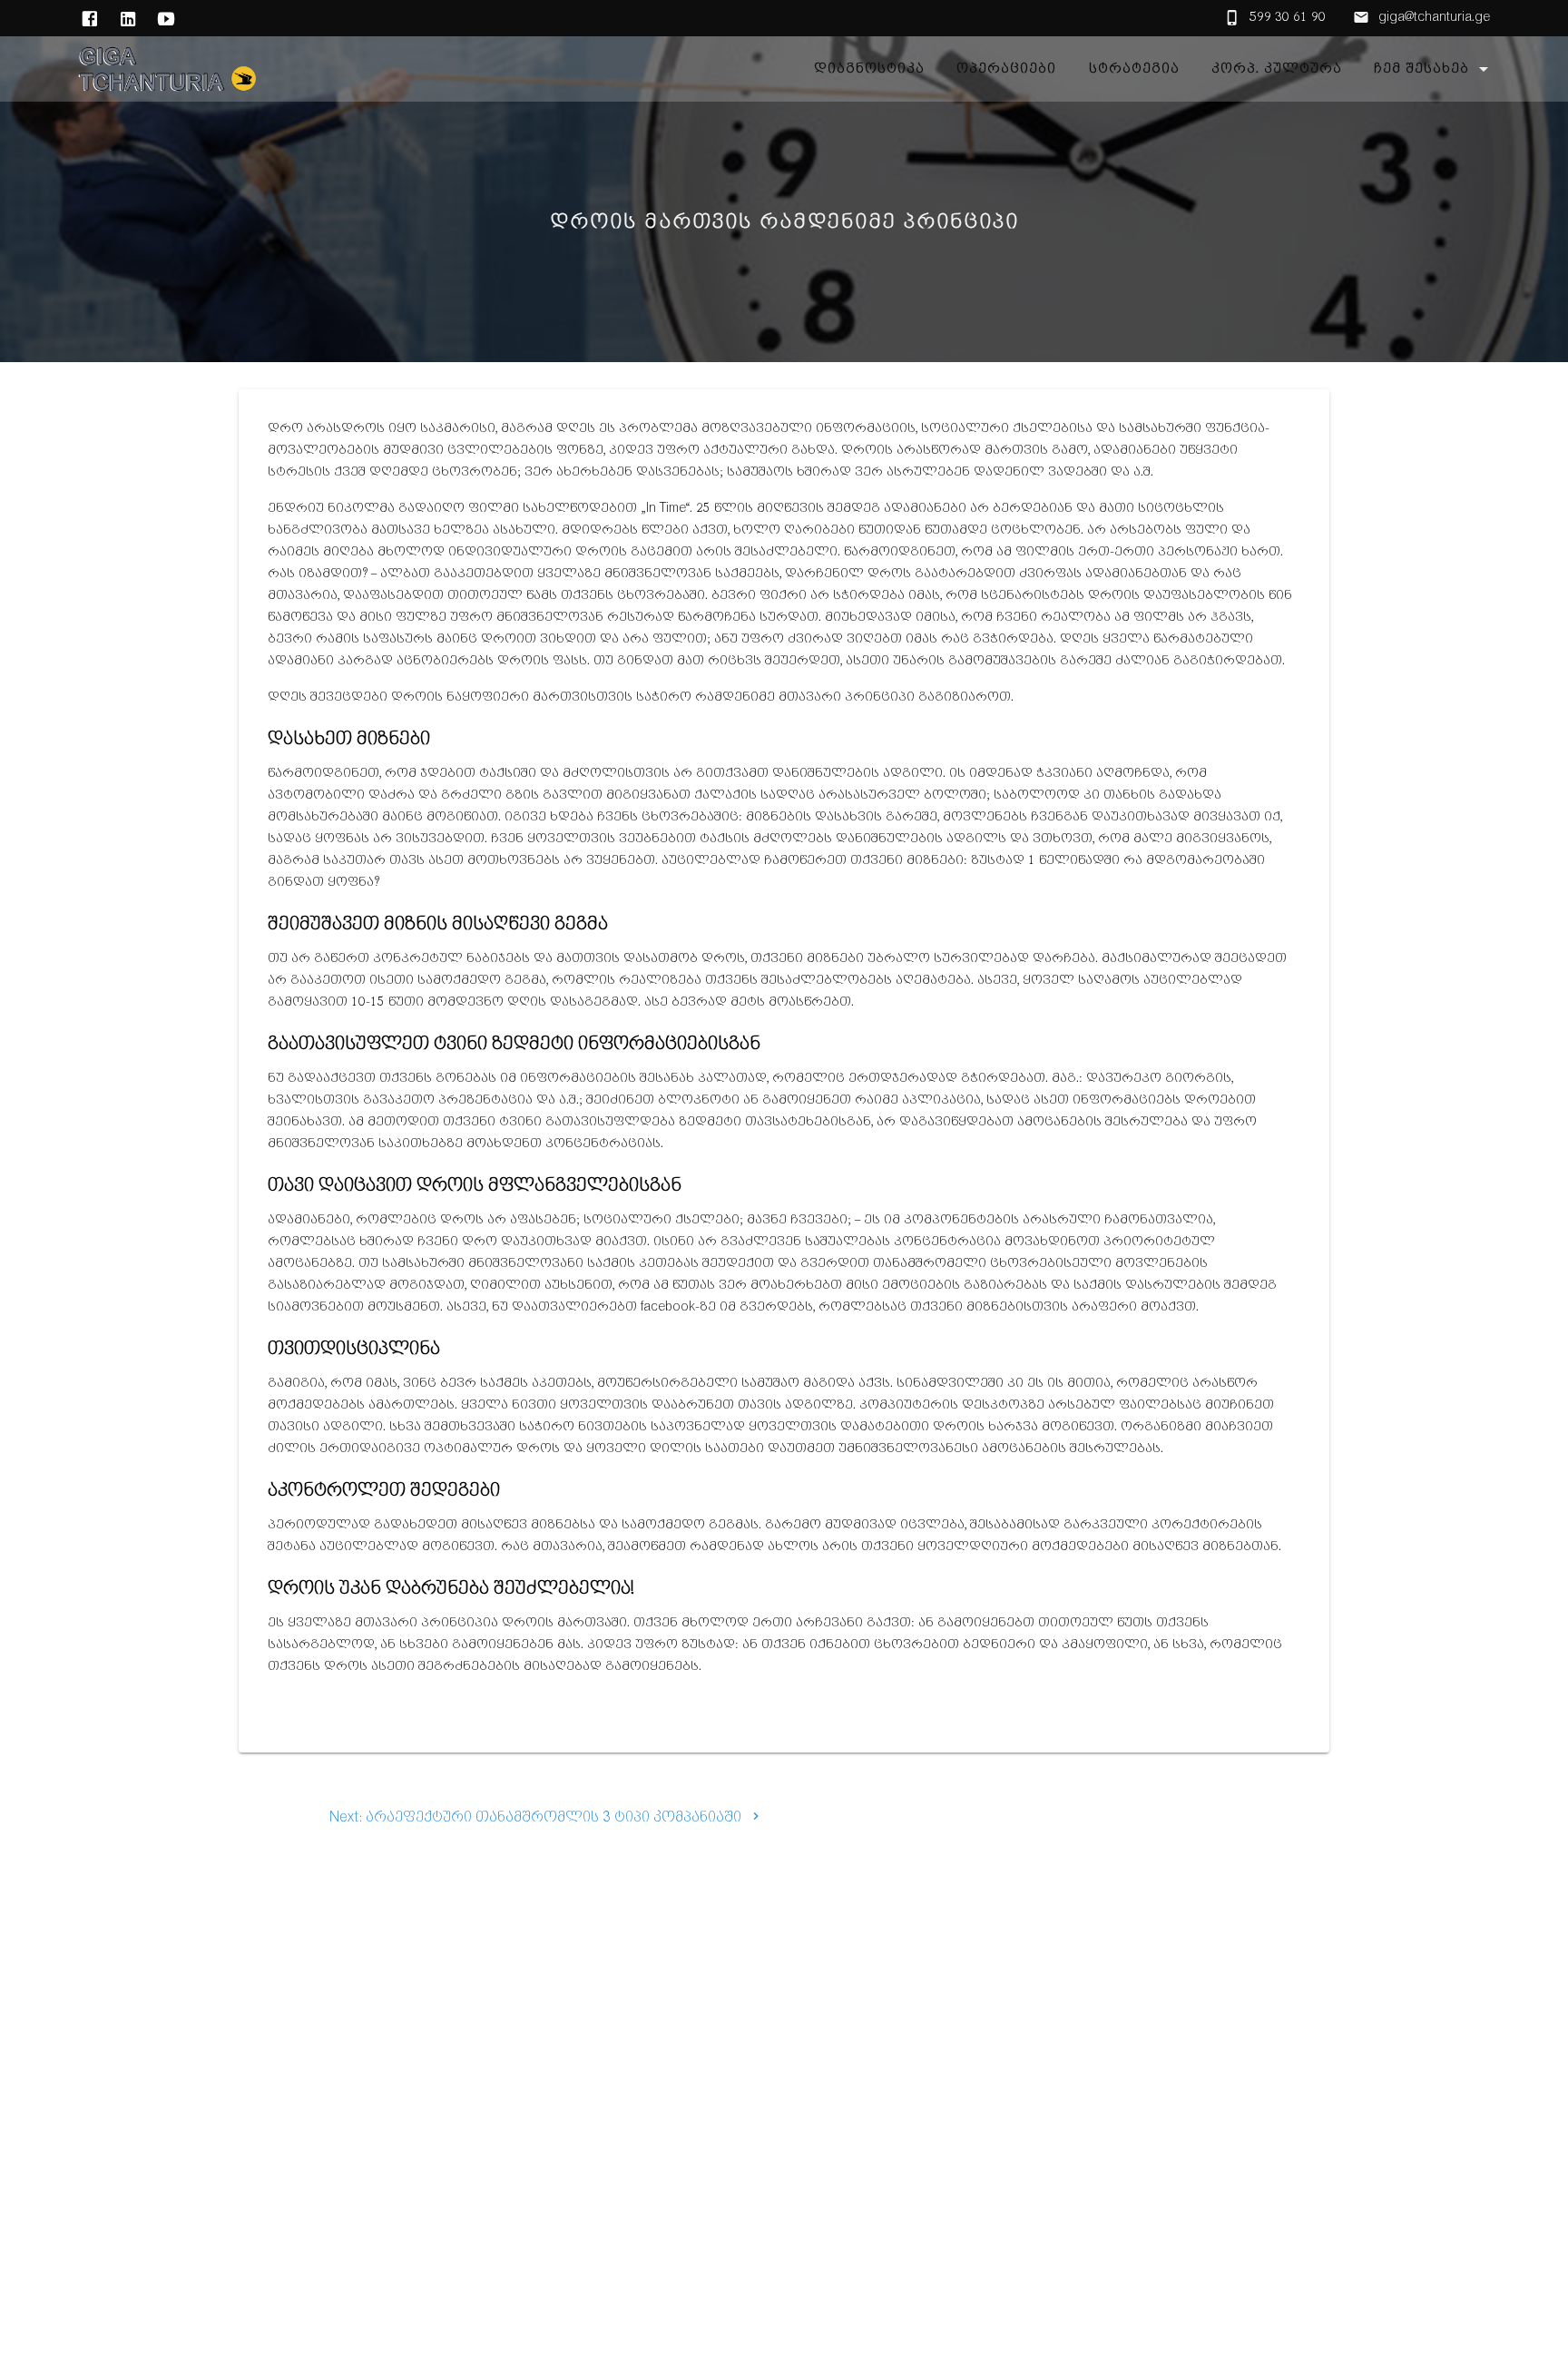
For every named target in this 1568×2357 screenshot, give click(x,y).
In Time (666, 509)
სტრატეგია (1133, 69)
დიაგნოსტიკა (869, 69)
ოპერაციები (1006, 69)
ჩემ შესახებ (1421, 69)
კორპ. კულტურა (1277, 69)
